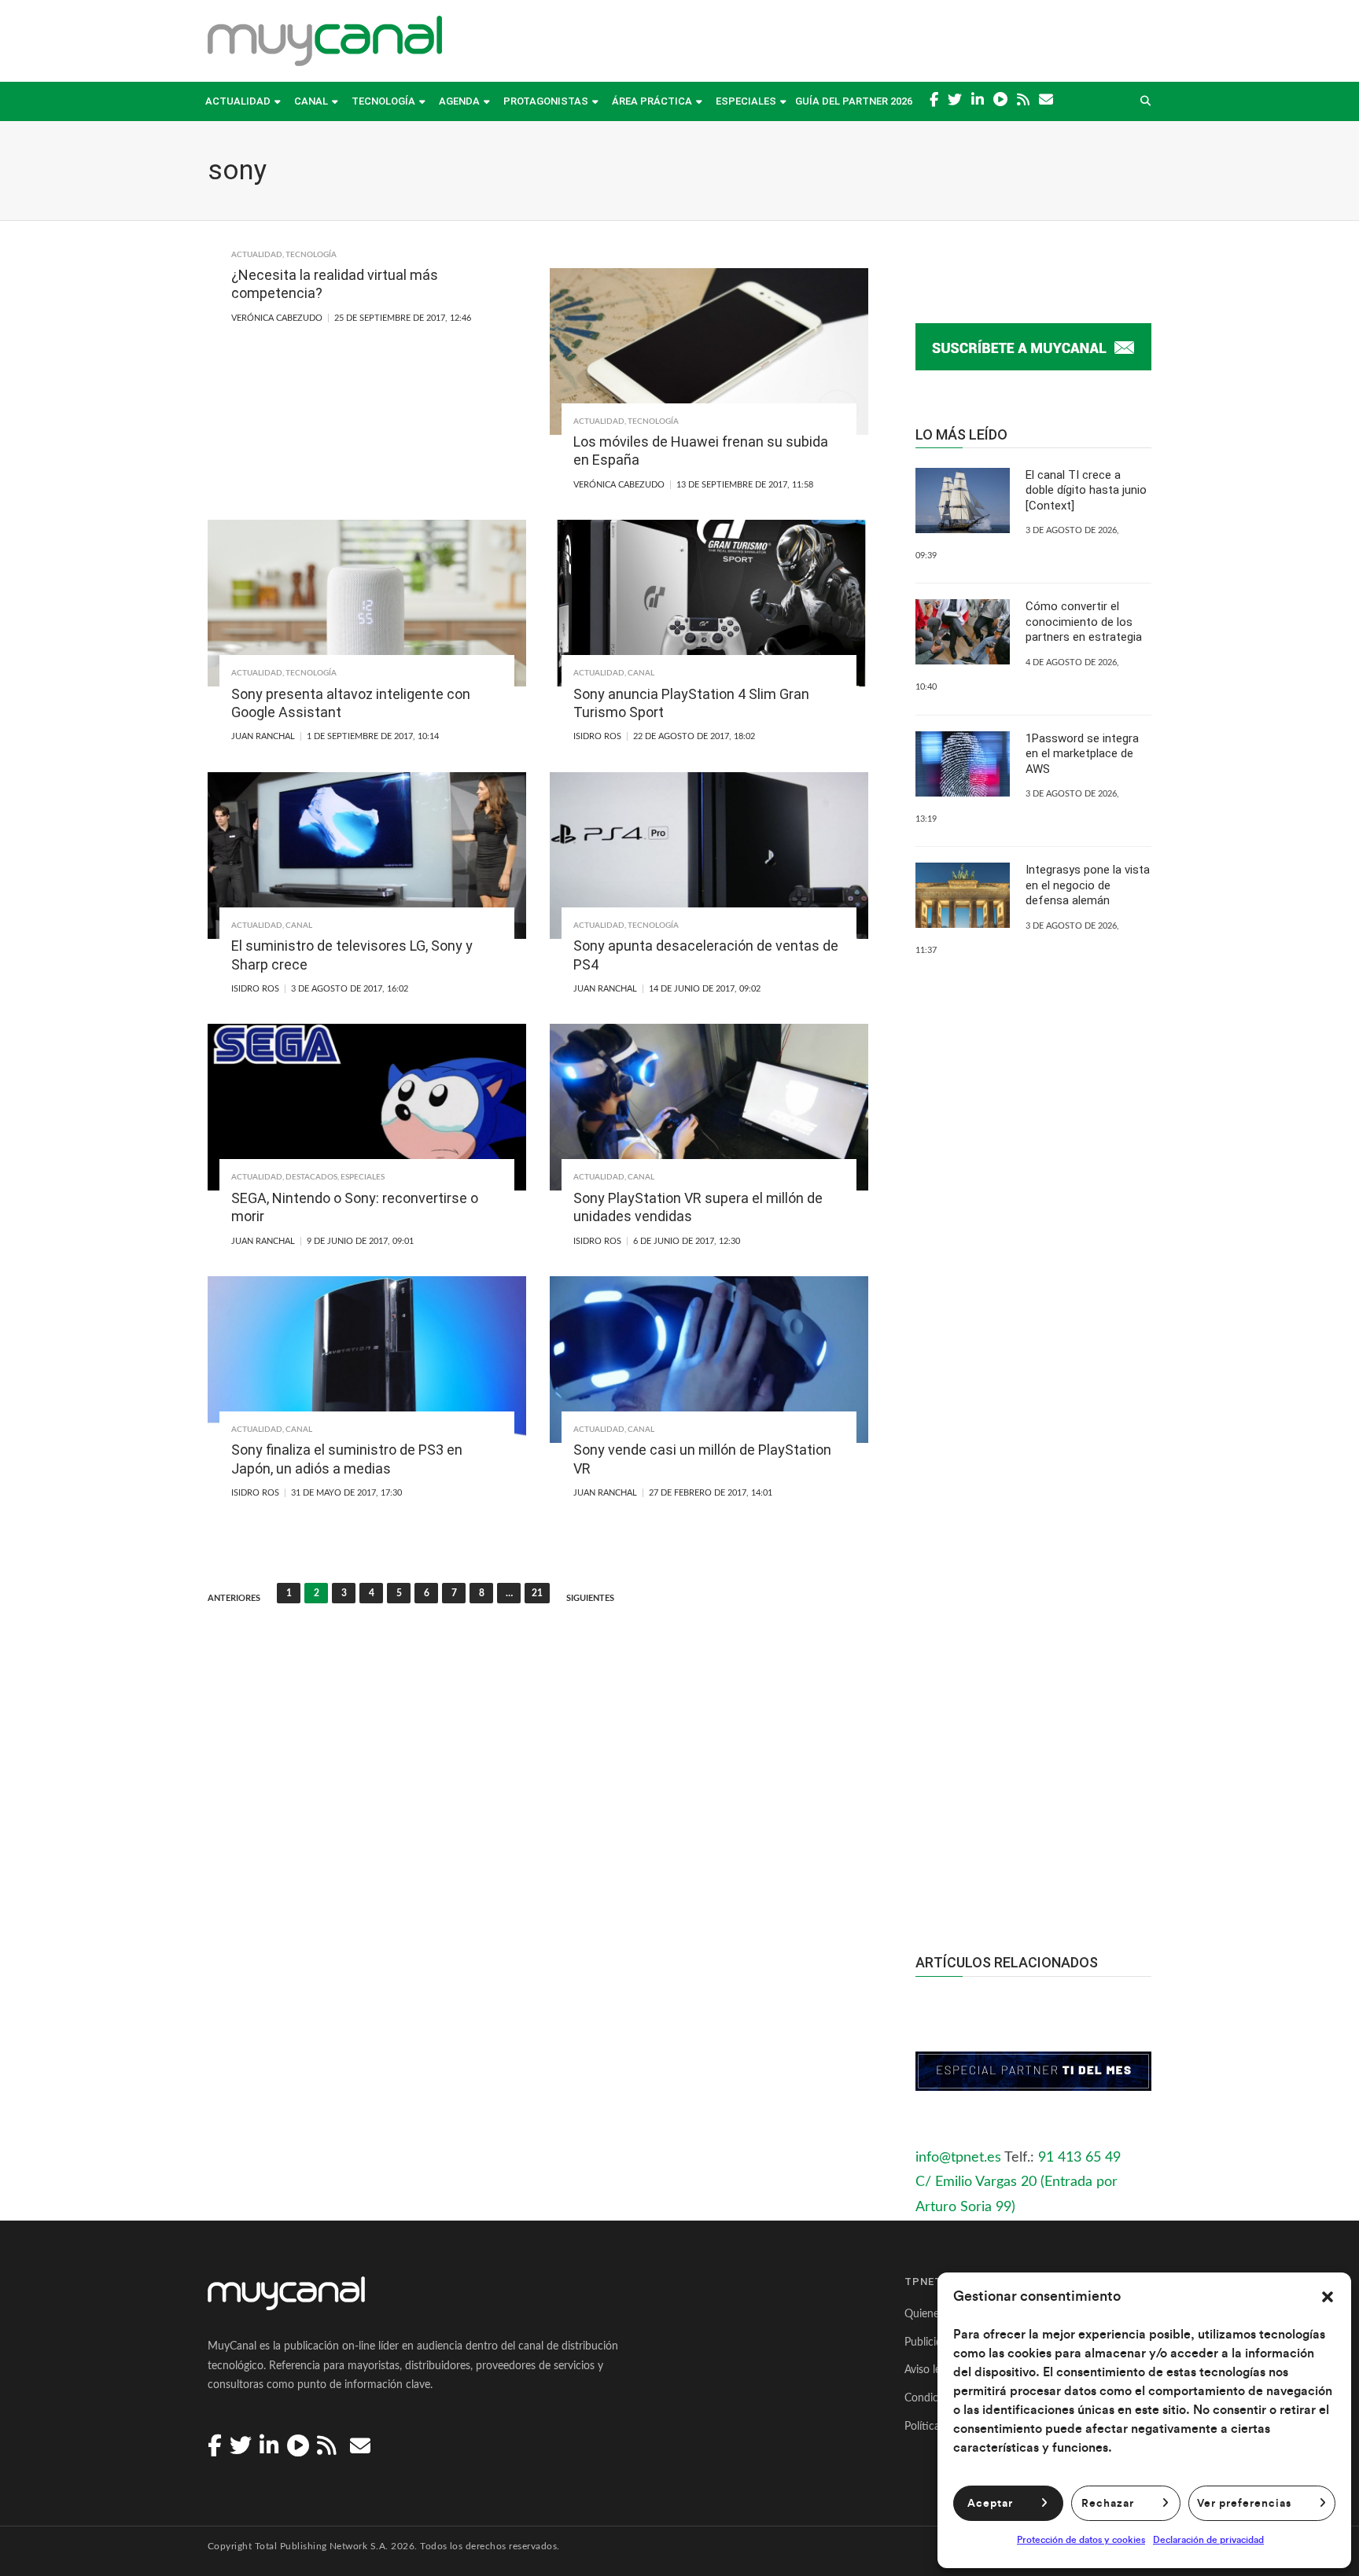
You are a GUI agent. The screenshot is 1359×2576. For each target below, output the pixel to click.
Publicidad (929, 2342)
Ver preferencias (1244, 2504)
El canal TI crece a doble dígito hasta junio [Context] (1086, 490)
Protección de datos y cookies (1081, 2540)
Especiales (746, 101)
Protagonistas (546, 101)
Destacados (311, 1177)
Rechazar (1108, 2504)
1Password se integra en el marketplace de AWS (1082, 754)
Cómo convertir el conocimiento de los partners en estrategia (1084, 622)
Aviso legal (929, 2370)
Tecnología (383, 101)
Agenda (459, 101)
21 (537, 1593)
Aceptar (990, 2504)
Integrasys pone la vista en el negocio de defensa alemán (1088, 885)
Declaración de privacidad (1208, 2540)
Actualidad (238, 101)
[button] (1328, 2297)
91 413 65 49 (1079, 2158)
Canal (311, 101)
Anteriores (234, 1598)
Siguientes (590, 1598)
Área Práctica (652, 101)
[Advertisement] (1033, 1624)
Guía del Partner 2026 (854, 101)
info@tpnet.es (958, 2158)
